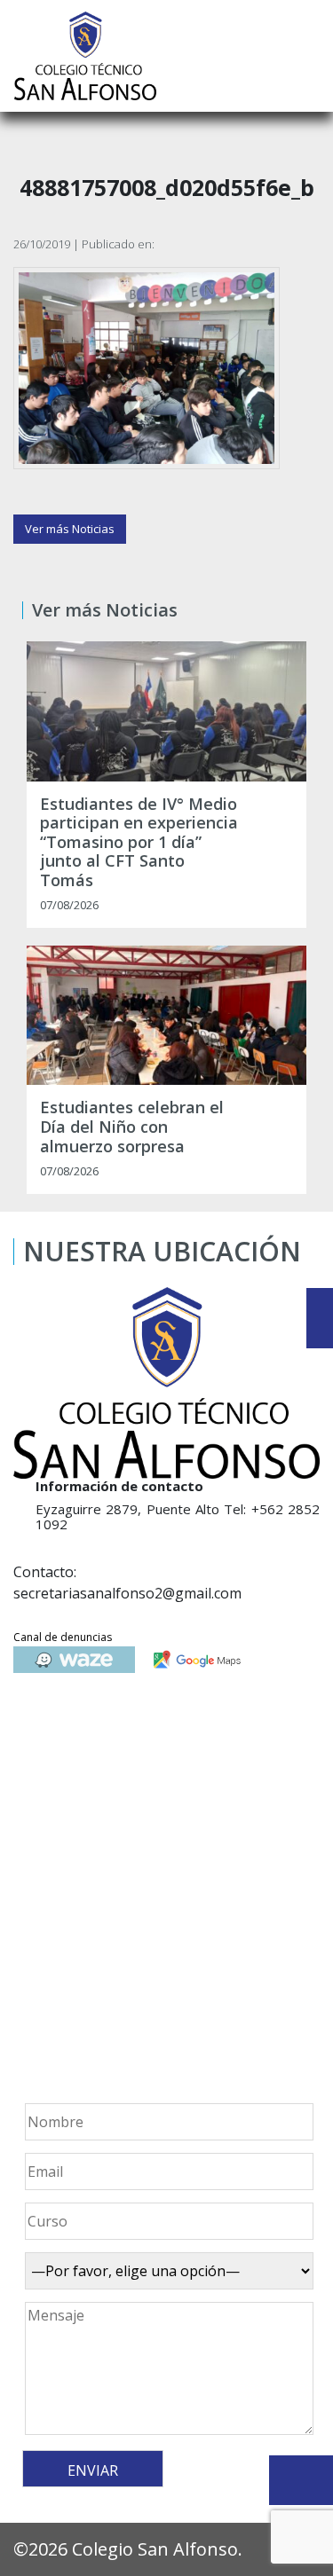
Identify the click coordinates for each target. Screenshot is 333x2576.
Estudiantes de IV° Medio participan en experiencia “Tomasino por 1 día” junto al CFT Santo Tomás (139, 843)
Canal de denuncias (63, 1637)
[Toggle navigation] (307, 56)
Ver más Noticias (70, 529)
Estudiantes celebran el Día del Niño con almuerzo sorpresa (132, 1127)
